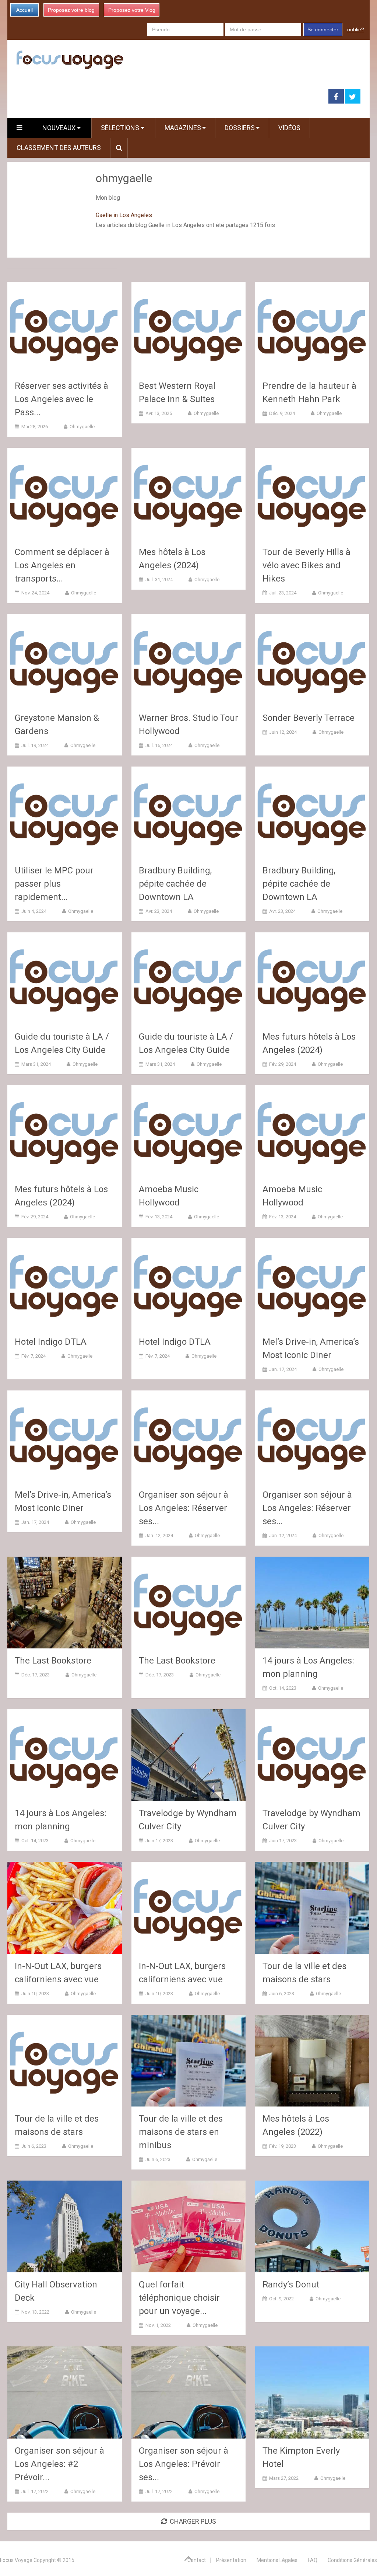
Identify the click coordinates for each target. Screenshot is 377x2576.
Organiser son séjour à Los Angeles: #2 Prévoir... (59, 2464)
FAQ (313, 2560)
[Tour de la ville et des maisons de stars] (312, 1908)
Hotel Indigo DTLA (51, 1342)
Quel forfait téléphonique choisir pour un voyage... (179, 2298)
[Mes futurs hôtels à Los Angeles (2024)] (312, 978)
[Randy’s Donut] (312, 2226)
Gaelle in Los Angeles (124, 215)
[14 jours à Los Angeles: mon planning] (312, 1603)
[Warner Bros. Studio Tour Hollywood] (189, 660)
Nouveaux (60, 128)
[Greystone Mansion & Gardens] (65, 660)
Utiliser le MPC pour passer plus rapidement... (54, 884)
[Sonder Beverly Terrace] (312, 660)
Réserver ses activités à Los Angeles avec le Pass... (61, 399)
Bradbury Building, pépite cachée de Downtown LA (175, 884)
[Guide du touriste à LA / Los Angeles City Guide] (65, 978)
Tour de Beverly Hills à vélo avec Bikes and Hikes (306, 565)
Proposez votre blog (71, 10)
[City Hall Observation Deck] (65, 2226)
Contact (197, 2560)
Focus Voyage (16, 2560)
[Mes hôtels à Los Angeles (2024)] (189, 494)
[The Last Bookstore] (65, 1603)
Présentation (231, 2560)
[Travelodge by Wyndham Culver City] (189, 1755)
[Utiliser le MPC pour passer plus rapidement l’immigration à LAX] (65, 812)
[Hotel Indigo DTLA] (65, 1284)
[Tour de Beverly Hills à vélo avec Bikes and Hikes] (312, 494)
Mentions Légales (277, 2560)
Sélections (121, 128)
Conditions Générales (352, 2560)
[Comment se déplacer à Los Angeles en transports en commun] (65, 494)
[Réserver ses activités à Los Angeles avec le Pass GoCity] (65, 328)
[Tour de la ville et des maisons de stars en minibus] (189, 2061)
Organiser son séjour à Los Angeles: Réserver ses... (184, 1508)
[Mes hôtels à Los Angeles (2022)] (312, 2061)
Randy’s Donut (291, 2284)
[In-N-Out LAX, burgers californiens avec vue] (65, 1908)
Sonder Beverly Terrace (309, 718)
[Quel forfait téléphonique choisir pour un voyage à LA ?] (189, 2226)
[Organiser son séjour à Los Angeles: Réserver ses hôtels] (189, 1436)
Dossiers (240, 128)
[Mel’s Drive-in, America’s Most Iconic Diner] (312, 1284)
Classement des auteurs (59, 148)
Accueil (24, 10)
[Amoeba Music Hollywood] (189, 1131)
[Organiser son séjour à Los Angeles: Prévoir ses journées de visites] (189, 2392)
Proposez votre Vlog (132, 10)
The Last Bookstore (53, 1661)
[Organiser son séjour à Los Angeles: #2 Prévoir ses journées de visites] (65, 2392)
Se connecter (323, 29)
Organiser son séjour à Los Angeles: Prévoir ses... (184, 2464)
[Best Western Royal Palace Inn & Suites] (189, 328)
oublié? (356, 29)
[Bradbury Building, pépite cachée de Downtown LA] (189, 812)
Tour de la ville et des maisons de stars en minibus (181, 2132)
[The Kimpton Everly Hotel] (312, 2392)
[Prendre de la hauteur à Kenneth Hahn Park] (312, 328)
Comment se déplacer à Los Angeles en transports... (62, 565)
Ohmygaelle (82, 427)
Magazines (183, 128)
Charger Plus (193, 2521)
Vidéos (289, 128)
